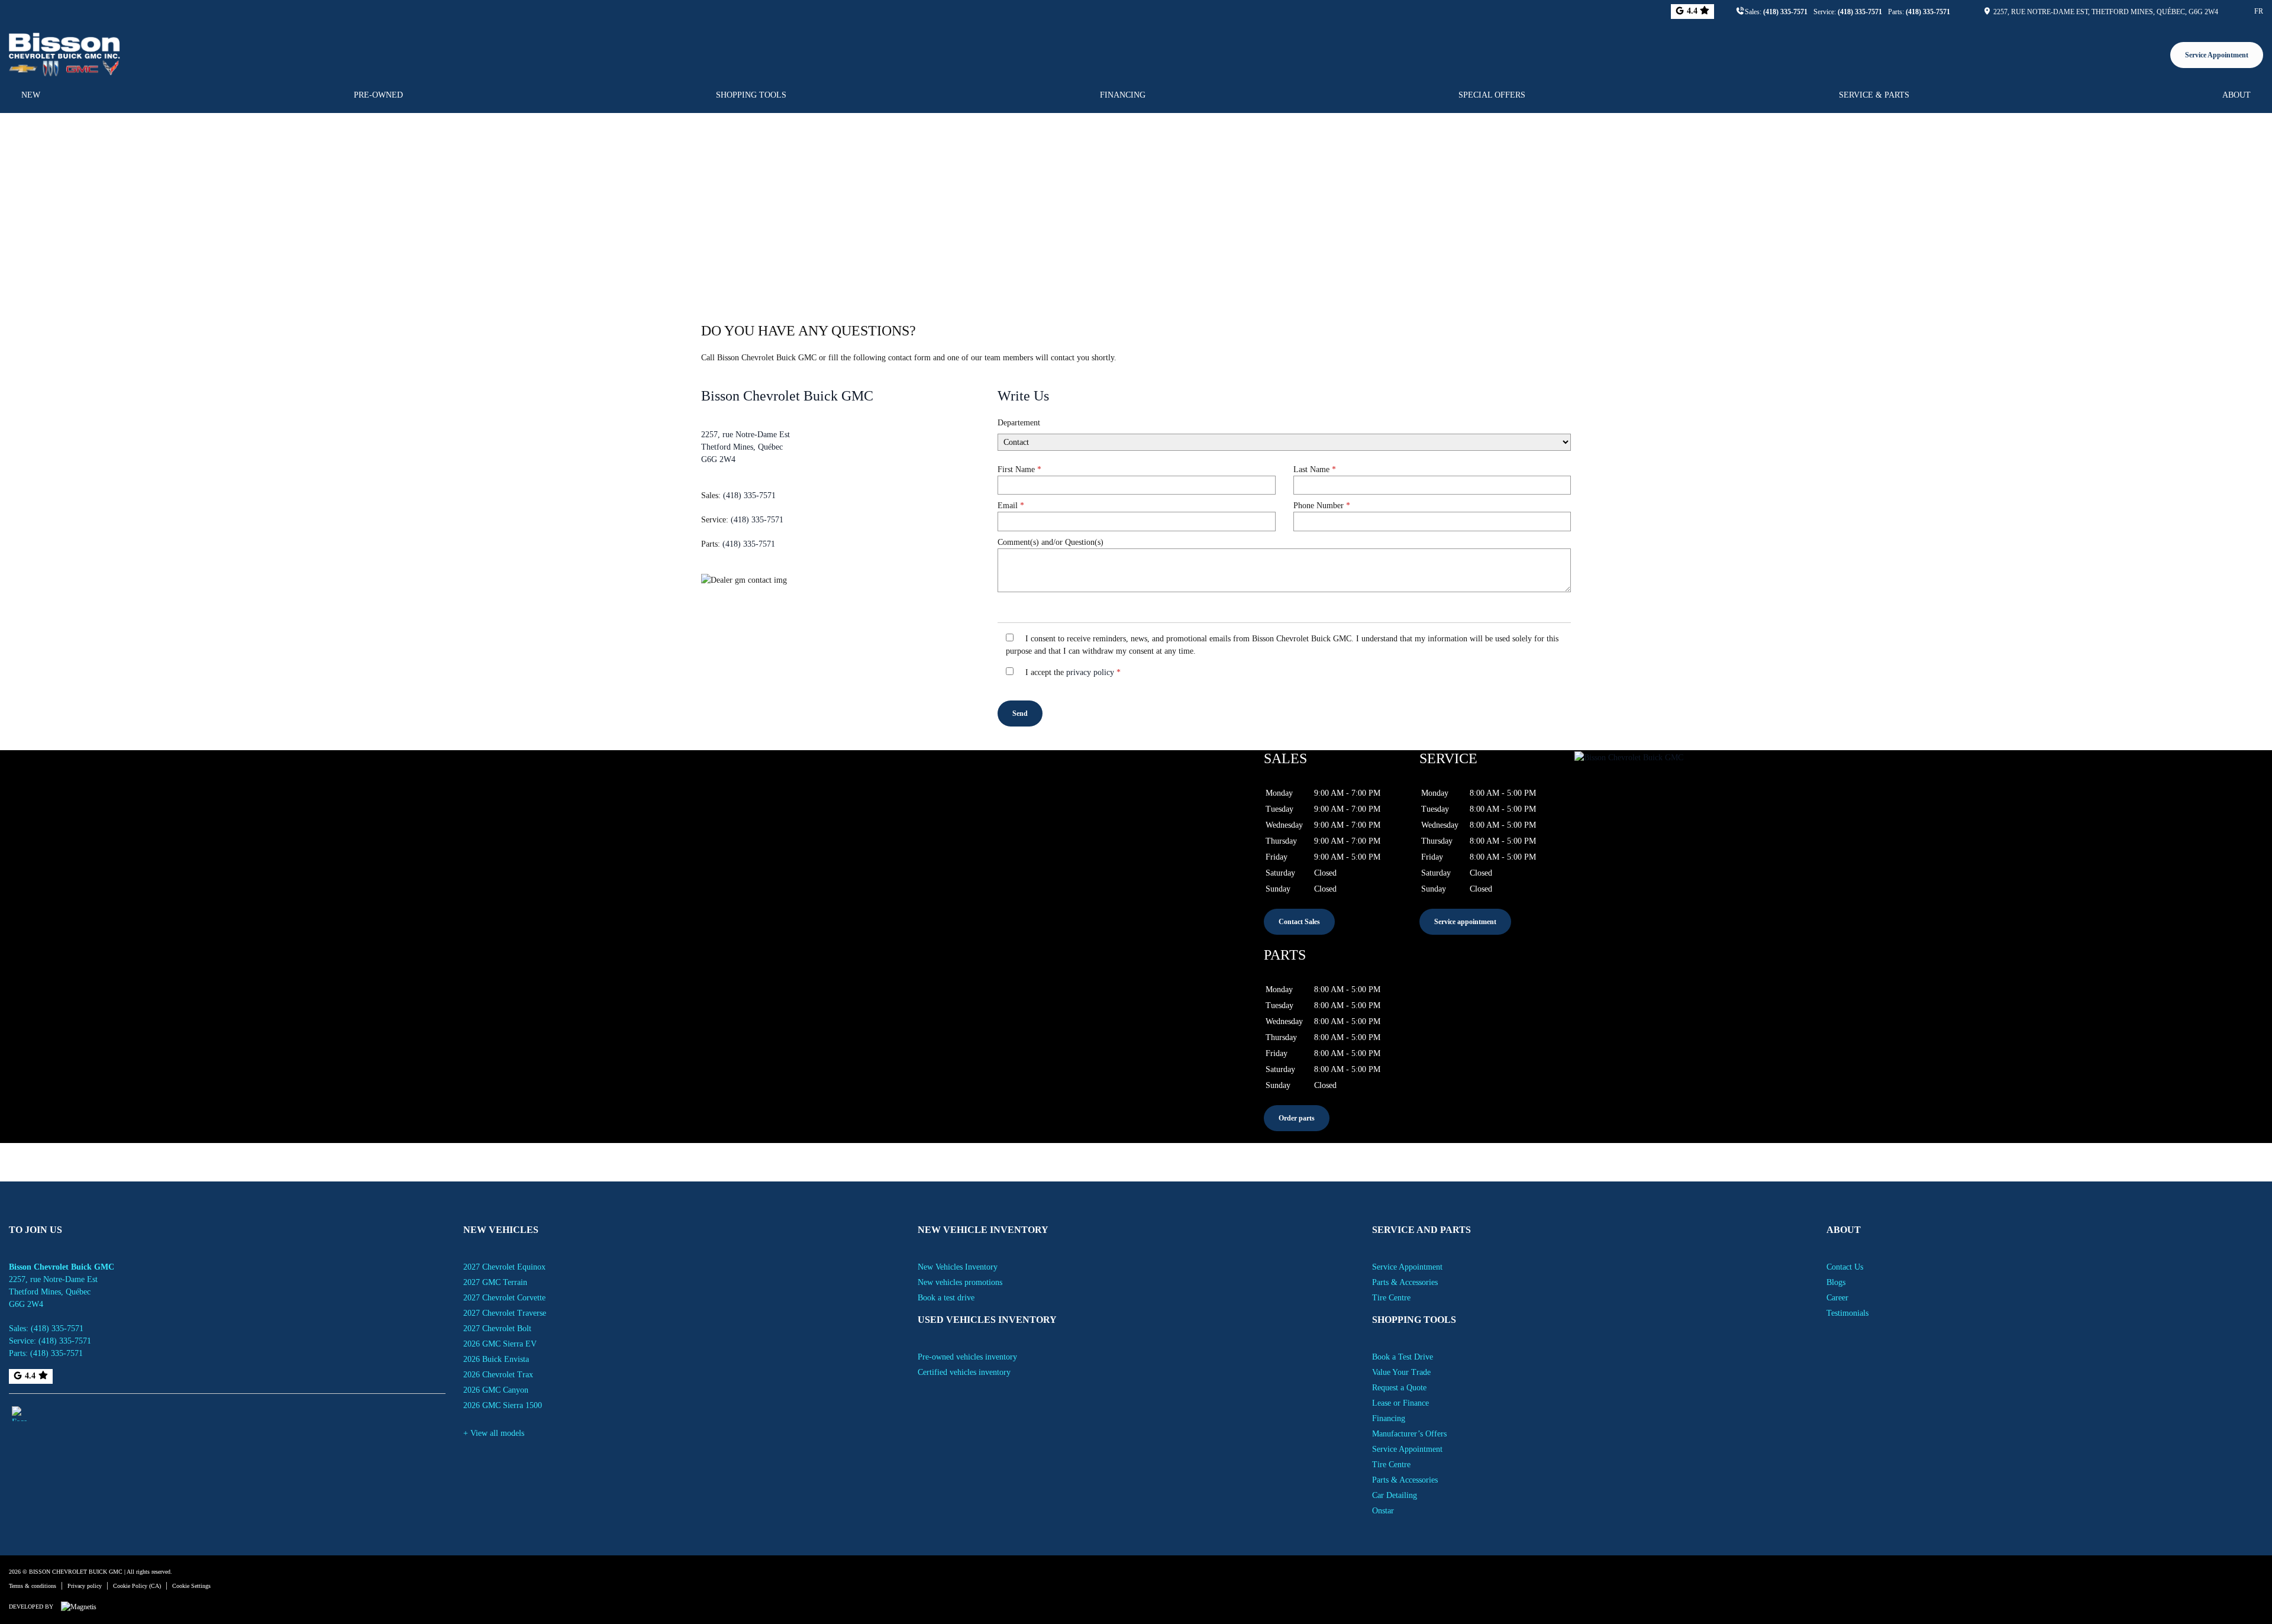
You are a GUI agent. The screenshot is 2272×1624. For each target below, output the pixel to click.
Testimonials (1847, 1313)
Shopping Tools (751, 95)
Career (1837, 1298)
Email (1011, 506)
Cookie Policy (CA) (137, 1586)
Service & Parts (1874, 95)
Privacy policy (85, 1586)
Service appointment (1465, 922)
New (31, 95)
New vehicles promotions (960, 1282)
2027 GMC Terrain (495, 1282)
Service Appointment (2217, 55)
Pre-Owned (378, 95)
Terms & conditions (33, 1586)
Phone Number (1322, 506)
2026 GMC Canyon (496, 1390)
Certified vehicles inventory (964, 1372)
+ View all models (494, 1433)
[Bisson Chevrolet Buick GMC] (64, 53)
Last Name (1315, 469)
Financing (1123, 95)
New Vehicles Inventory (958, 1267)
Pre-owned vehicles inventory (967, 1357)
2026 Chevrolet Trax (498, 1375)
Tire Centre (1391, 1298)
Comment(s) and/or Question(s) (1051, 542)
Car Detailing (1395, 1495)
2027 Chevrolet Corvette (504, 1298)
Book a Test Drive (1403, 1357)
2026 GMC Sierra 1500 (503, 1405)
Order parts (1297, 1118)
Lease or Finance (1400, 1403)
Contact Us (1845, 1267)
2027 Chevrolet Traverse (505, 1313)
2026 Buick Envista (496, 1359)
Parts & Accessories (1405, 1282)
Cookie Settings (191, 1586)
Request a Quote (1399, 1388)
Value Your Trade (1401, 1372)
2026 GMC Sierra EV (500, 1344)
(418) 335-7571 (1785, 12)
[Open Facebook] (19, 1414)
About (2236, 95)
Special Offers (1492, 95)
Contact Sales (1299, 922)
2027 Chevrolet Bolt (497, 1328)
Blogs (1836, 1282)
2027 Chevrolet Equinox (504, 1267)
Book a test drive (946, 1298)
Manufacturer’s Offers (1409, 1434)
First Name (1019, 469)
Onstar (1383, 1511)
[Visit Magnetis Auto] (82, 1606)
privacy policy (1090, 672)
